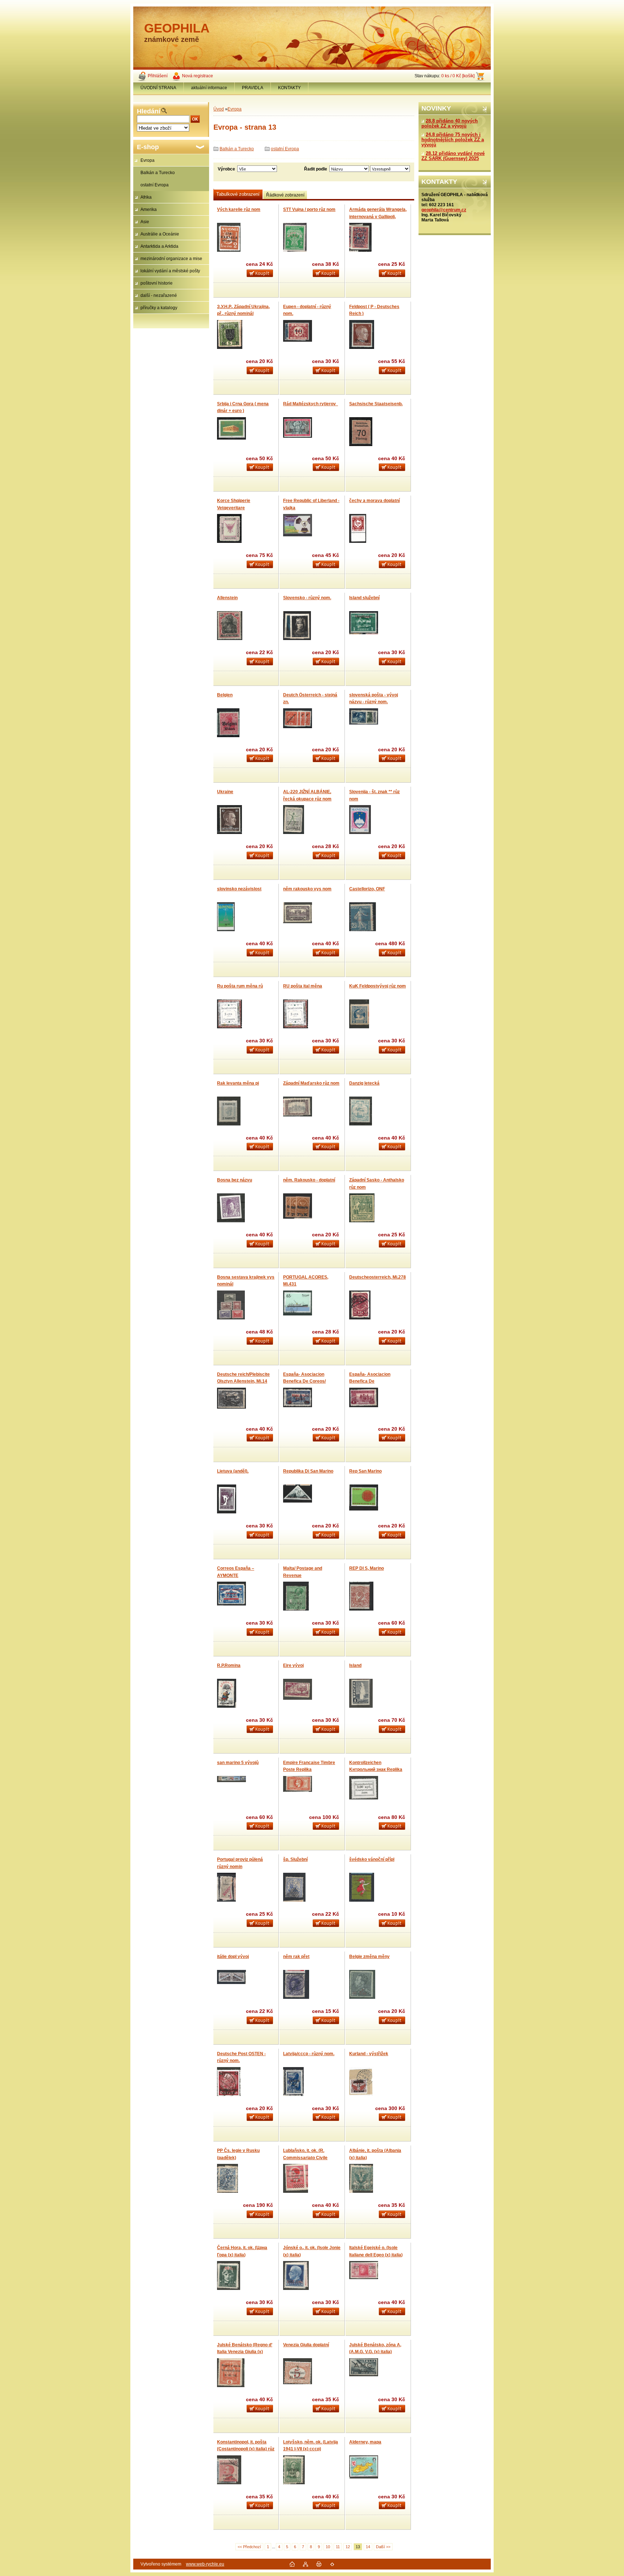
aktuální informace (209, 88)
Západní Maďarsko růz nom (311, 1083)
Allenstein (227, 598)
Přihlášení (158, 76)
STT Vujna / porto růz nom (309, 209)
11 (338, 2547)
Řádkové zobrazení (285, 195)
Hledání (149, 111)
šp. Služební (295, 1859)
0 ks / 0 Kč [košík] (458, 76)
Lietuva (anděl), (233, 1471)
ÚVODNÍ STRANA (158, 88)
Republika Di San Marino (308, 1471)
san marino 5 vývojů (238, 1763)
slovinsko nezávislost (239, 889)
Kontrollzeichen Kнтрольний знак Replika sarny (376, 1770)
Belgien (225, 695)
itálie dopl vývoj (233, 1957)
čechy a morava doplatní (374, 501)
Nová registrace (198, 76)
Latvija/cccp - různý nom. (309, 2054)
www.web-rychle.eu (205, 2564)
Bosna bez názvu (235, 1180)
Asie (145, 222)
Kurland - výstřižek (369, 2054)
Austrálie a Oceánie (160, 234)
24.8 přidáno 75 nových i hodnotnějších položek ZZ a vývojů (453, 140)
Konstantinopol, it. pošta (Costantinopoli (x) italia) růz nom (246, 2449)
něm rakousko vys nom (307, 889)
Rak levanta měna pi (238, 1083)
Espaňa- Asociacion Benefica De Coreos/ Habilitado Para (304, 1381)
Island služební (364, 598)
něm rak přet (296, 1957)
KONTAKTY (289, 88)
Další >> (383, 2547)
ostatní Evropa (155, 185)
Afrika (146, 197)
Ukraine (225, 792)
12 (348, 2547)
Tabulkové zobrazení (238, 194)
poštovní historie (157, 283)
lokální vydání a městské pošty (170, 271)
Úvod (219, 109)
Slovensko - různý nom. (307, 598)
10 (328, 2547)
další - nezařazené (159, 295)
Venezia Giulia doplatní (306, 2345)
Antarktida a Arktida (159, 246)
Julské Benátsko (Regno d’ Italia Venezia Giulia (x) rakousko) (245, 2352)
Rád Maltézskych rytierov (311, 404)
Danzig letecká (364, 1083)
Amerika (149, 209)
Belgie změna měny (369, 1957)
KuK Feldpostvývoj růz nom (378, 986)
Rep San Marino (365, 1471)
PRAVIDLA (253, 88)
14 (368, 2547)
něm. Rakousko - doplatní (309, 1180)
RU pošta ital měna (303, 986)
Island (355, 1665)
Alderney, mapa (365, 2442)
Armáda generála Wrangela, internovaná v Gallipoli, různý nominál (378, 217)
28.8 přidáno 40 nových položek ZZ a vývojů (450, 124)
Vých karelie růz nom (239, 209)
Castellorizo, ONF (367, 889)
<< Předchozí (249, 2547)
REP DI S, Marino (367, 1568)
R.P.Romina (229, 1665)
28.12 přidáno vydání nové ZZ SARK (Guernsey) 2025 (453, 156)
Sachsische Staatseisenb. (376, 404)
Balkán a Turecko (158, 173)
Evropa (148, 160)
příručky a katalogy (159, 308)
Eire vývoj (293, 1665)
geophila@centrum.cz (444, 210)
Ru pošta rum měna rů (240, 986)
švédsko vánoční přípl (372, 1859)
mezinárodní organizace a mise (171, 259)
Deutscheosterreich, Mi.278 (378, 1277)
